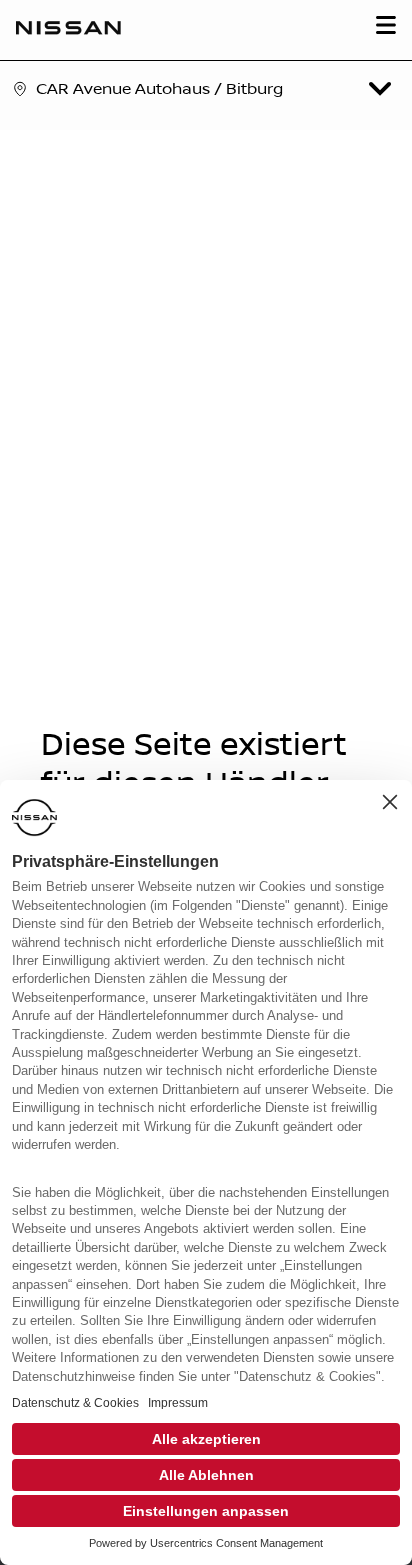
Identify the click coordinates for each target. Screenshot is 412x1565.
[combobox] (212, 89)
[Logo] (68, 30)
